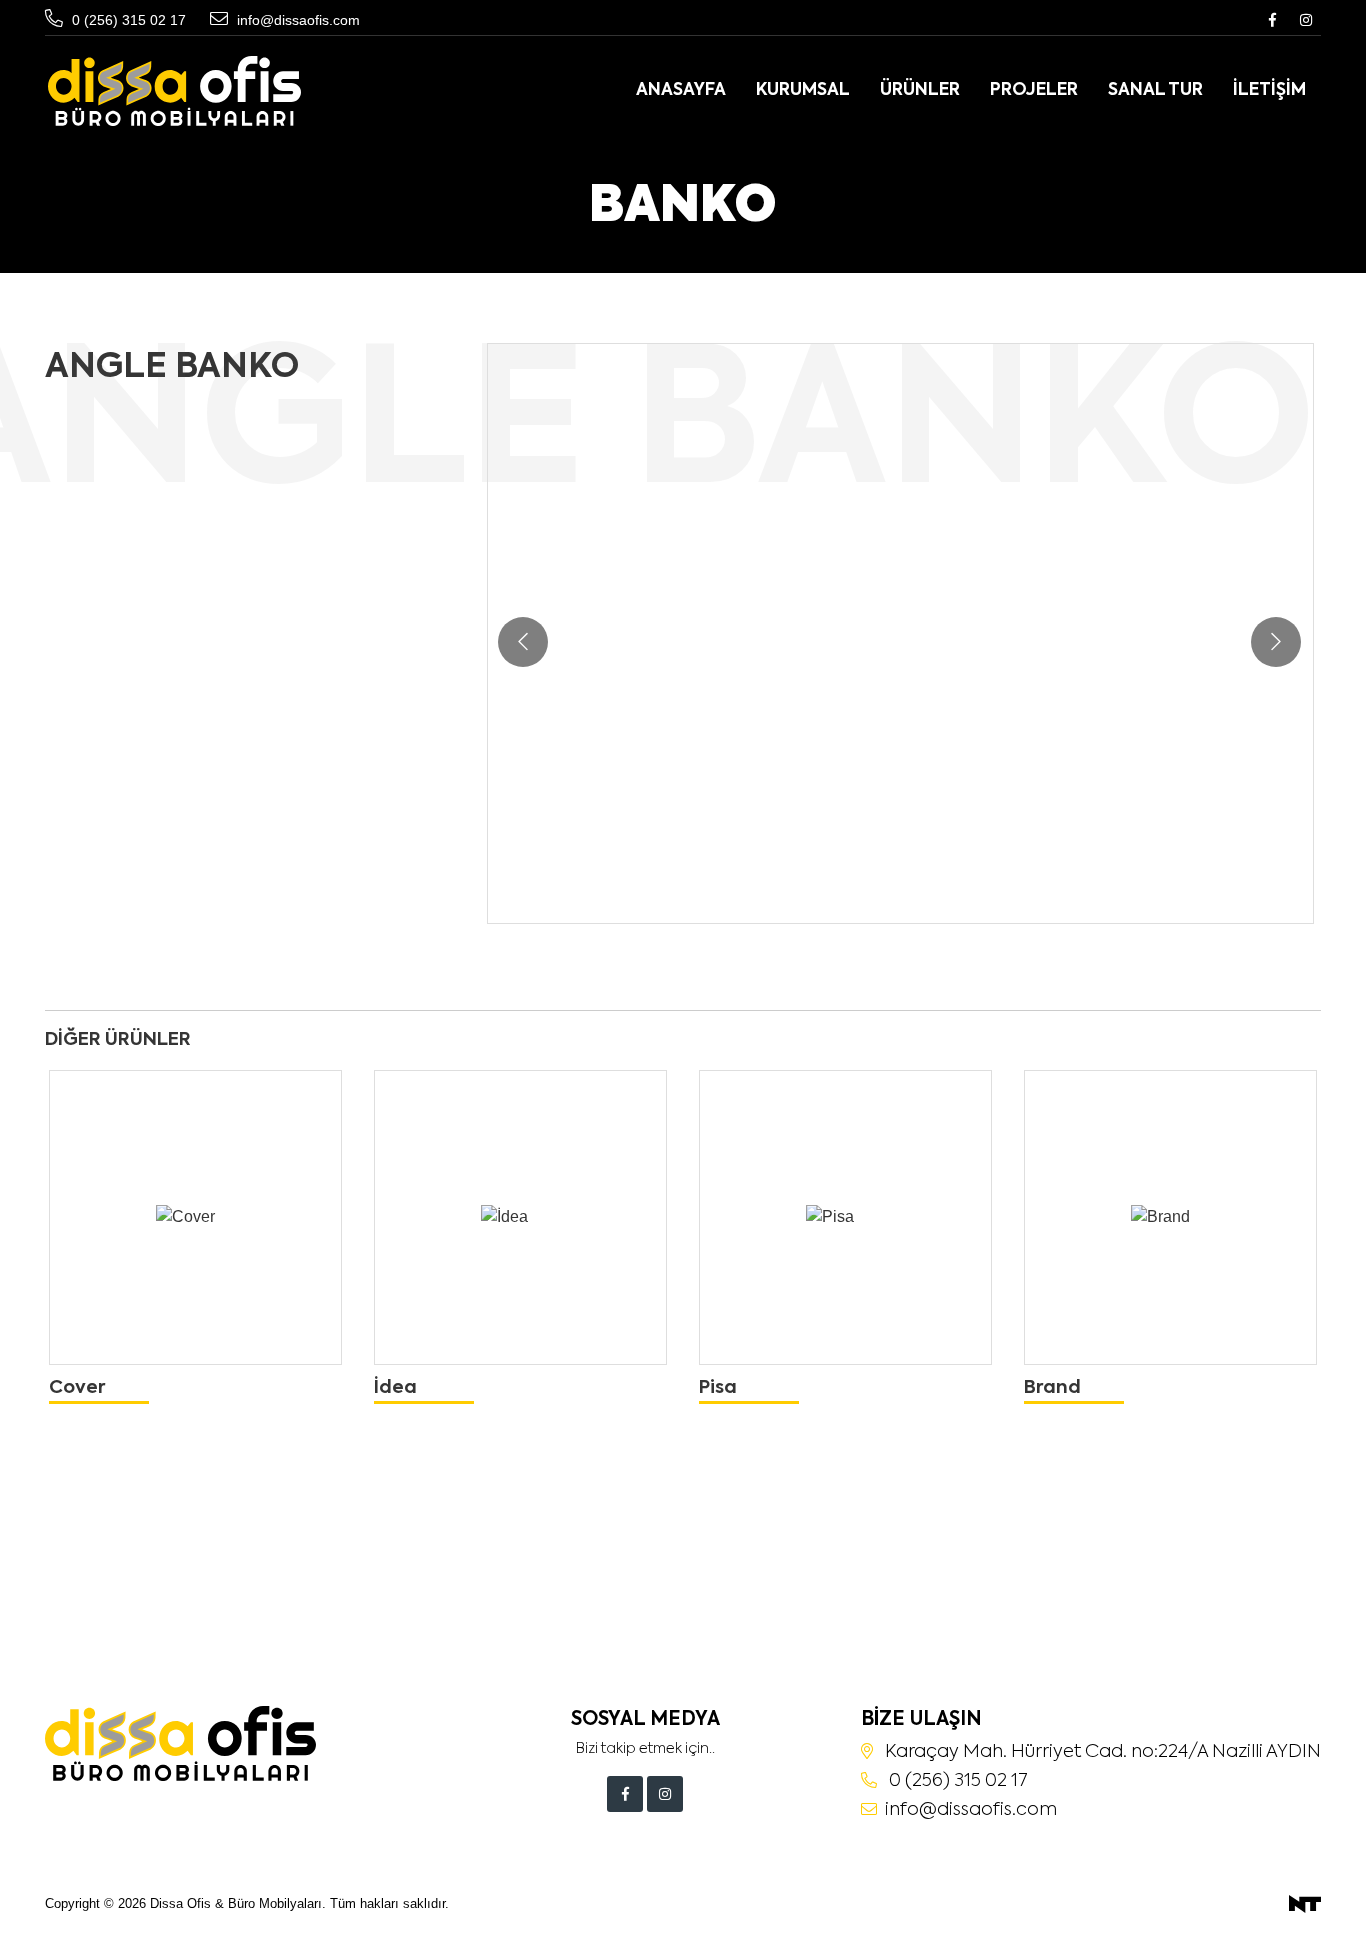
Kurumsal (803, 90)
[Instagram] (1306, 20)
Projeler (1034, 90)
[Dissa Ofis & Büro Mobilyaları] (174, 91)
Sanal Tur (1155, 90)
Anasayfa (681, 90)
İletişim (1269, 90)
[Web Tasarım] (1305, 1902)
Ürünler (920, 90)
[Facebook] (1272, 20)
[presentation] (523, 642)
